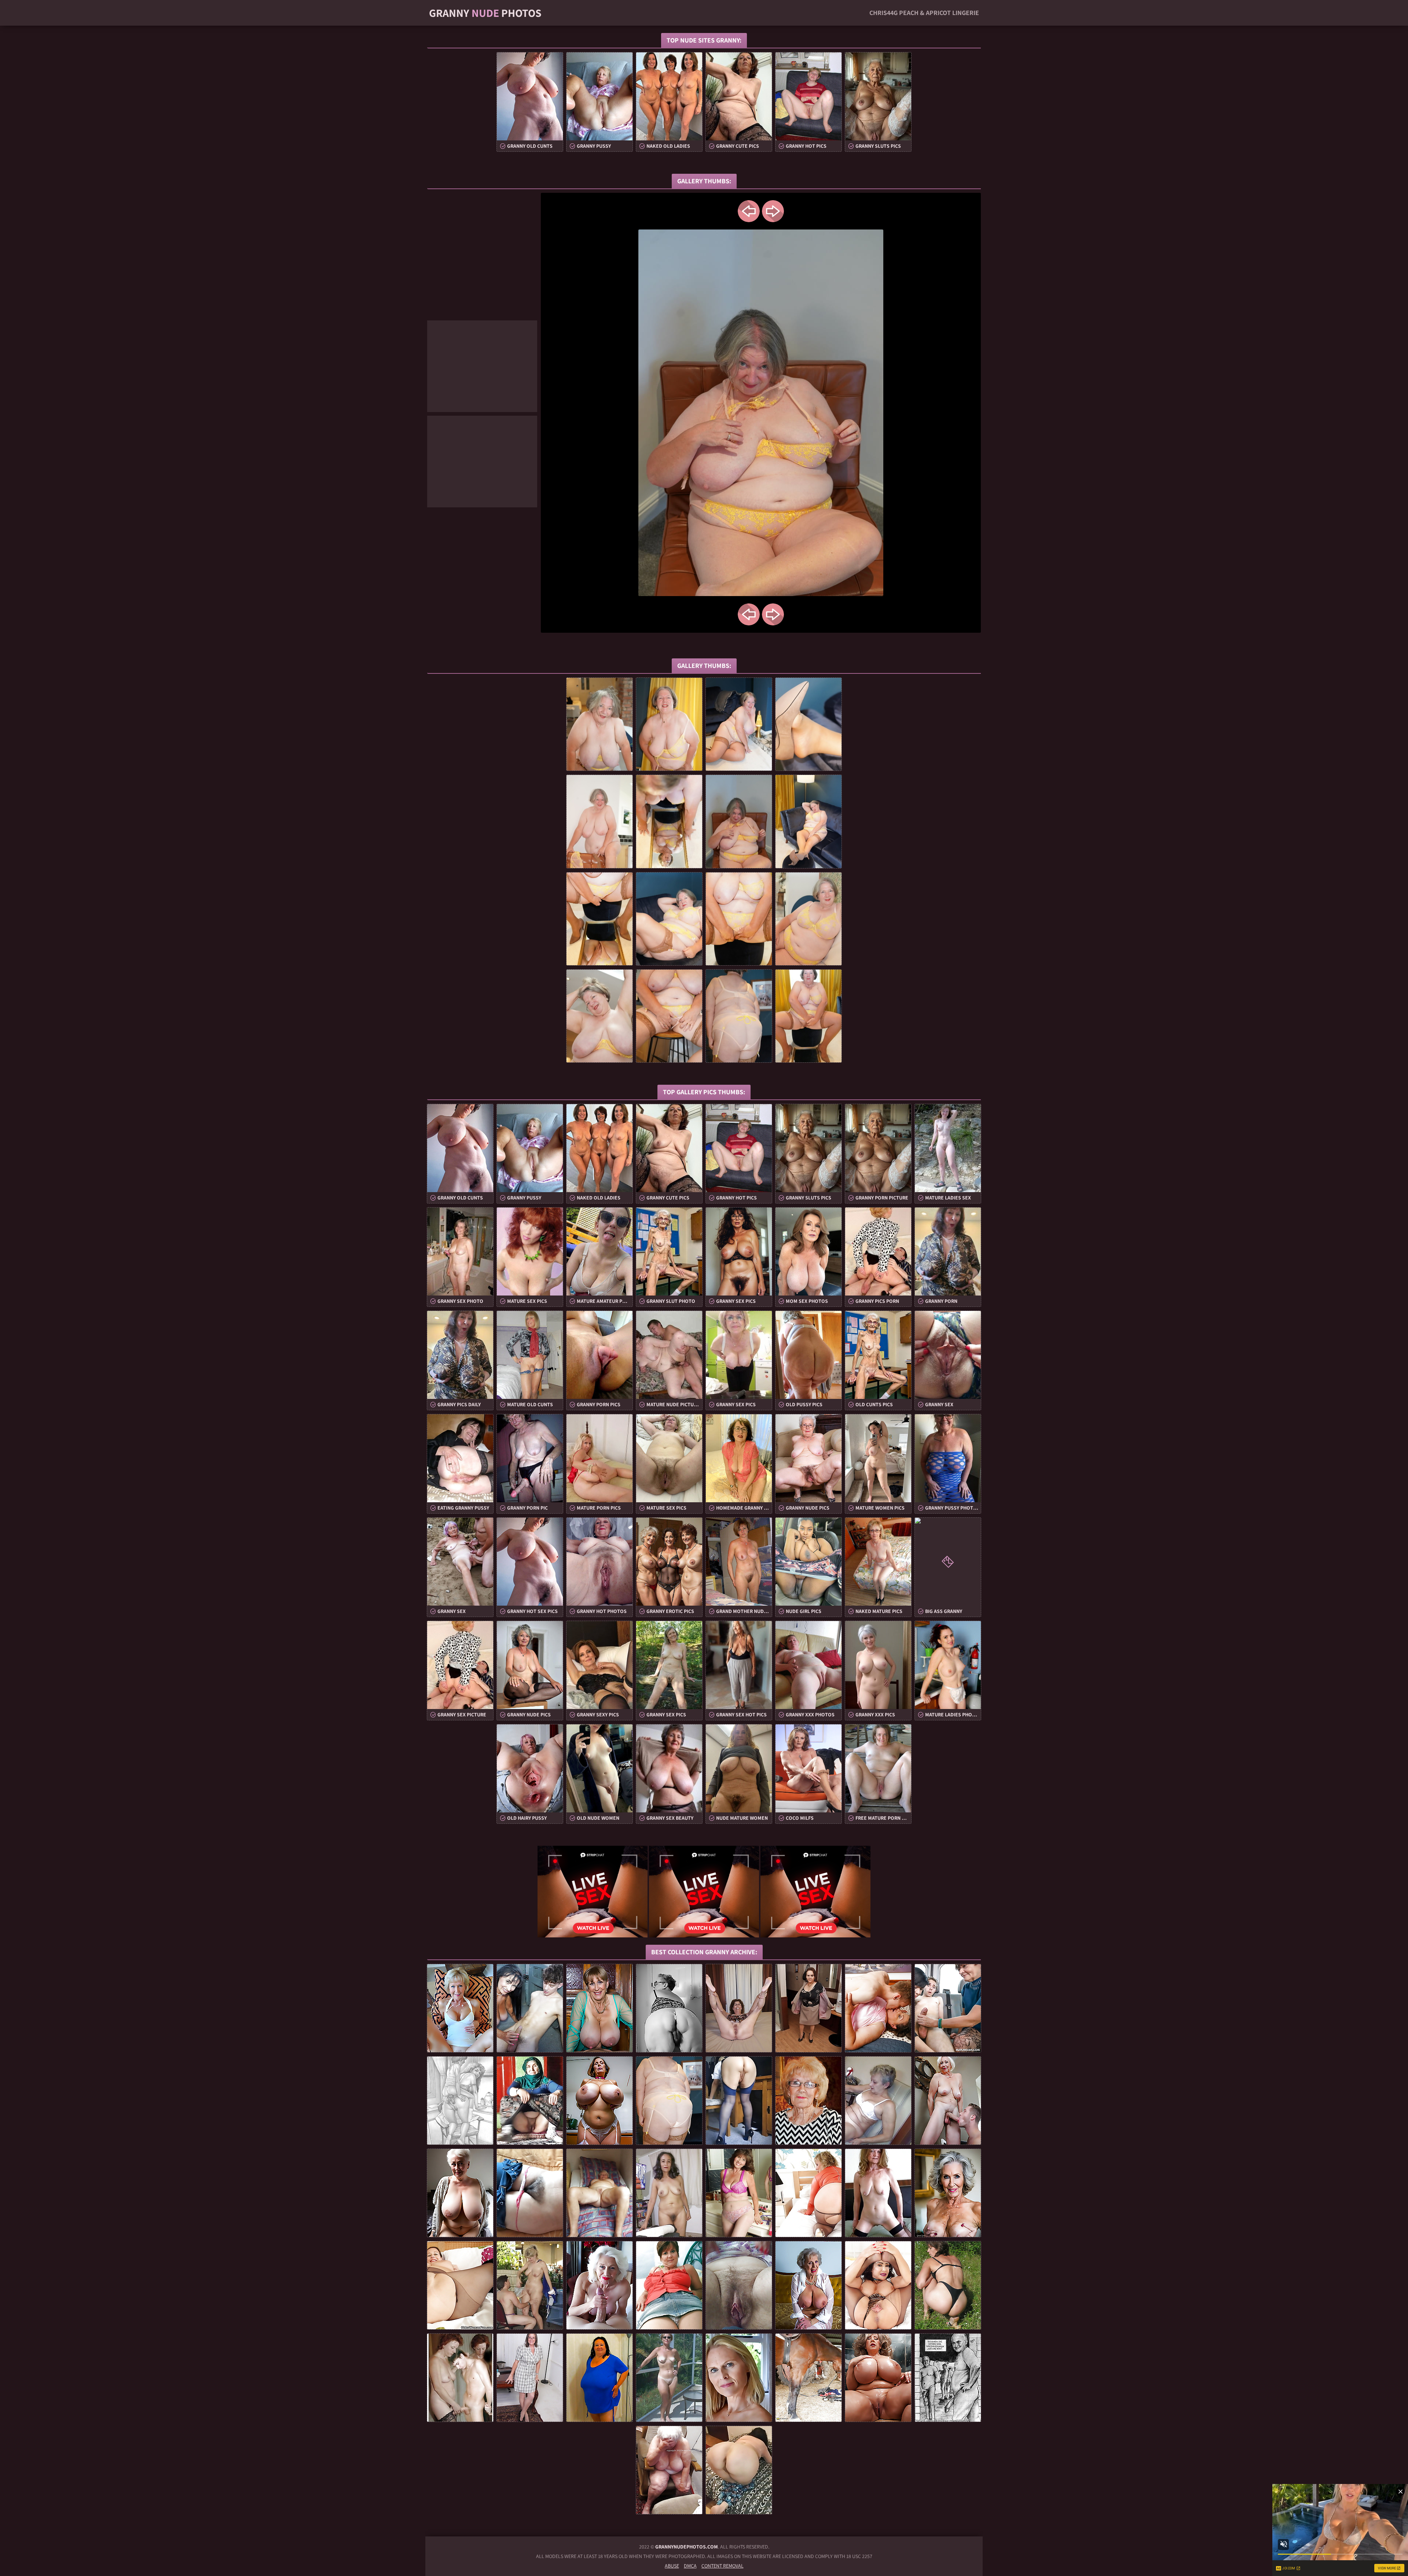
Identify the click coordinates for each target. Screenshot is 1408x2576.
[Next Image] (773, 211)
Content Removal (723, 2566)
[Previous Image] (749, 211)
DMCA (690, 2566)
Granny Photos (485, 13)
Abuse (672, 2566)
